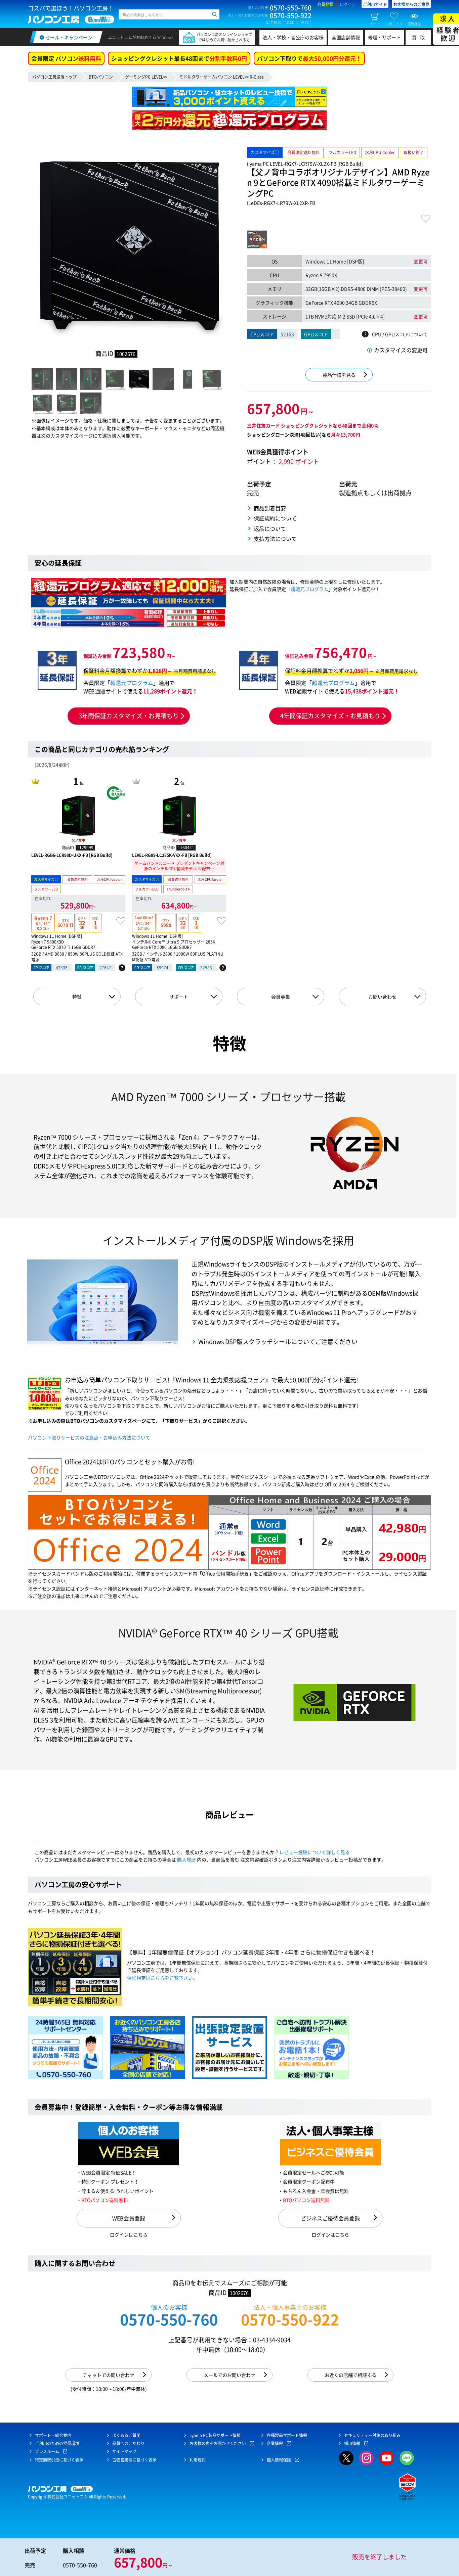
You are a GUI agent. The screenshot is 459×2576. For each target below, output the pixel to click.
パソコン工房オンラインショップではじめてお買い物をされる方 (224, 37)
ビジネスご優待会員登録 (330, 2218)
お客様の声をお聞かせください (218, 2443)
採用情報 (352, 2443)
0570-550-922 (290, 2319)
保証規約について (275, 518)
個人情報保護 (279, 2460)
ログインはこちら (129, 2235)
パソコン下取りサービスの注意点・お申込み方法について (89, 1437)
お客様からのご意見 (411, 4)
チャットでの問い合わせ (109, 2375)
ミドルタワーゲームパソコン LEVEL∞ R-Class (222, 77)
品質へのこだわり (128, 2443)
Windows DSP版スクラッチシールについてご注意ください (278, 1342)
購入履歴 (186, 1859)
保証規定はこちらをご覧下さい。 (162, 1978)
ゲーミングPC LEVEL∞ (146, 77)
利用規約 (198, 2460)
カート (375, 24)
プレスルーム (47, 2451)
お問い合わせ (382, 997)
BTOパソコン (101, 77)
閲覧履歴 (414, 24)
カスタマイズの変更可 (401, 350)
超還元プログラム (309, 589)
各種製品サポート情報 (287, 2435)
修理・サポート (384, 37)
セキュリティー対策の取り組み (372, 2435)
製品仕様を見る (339, 375)
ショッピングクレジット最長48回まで (179, 58)
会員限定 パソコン (66, 58)
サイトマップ (124, 2451)
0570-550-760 (169, 2319)
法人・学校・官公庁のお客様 (293, 37)
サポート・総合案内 (53, 2435)
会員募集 (281, 997)
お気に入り (394, 24)
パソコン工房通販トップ (54, 77)
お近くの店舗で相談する (350, 2375)
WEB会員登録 (129, 2218)
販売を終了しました (379, 2557)
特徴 (77, 997)
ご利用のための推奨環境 (57, 2443)
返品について (270, 528)
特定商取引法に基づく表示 (59, 2460)
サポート (179, 997)
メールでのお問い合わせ (229, 2375)
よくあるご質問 (126, 2435)
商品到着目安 (270, 508)
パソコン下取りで (309, 58)
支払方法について (275, 539)
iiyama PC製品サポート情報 (215, 2435)
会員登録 (325, 4)
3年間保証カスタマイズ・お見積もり (129, 716)
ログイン (348, 4)
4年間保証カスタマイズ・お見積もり (330, 716)
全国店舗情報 (346, 37)
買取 (420, 37)
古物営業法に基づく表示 (134, 2460)
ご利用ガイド (375, 4)
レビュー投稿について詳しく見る (315, 1852)
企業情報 (275, 2443)
